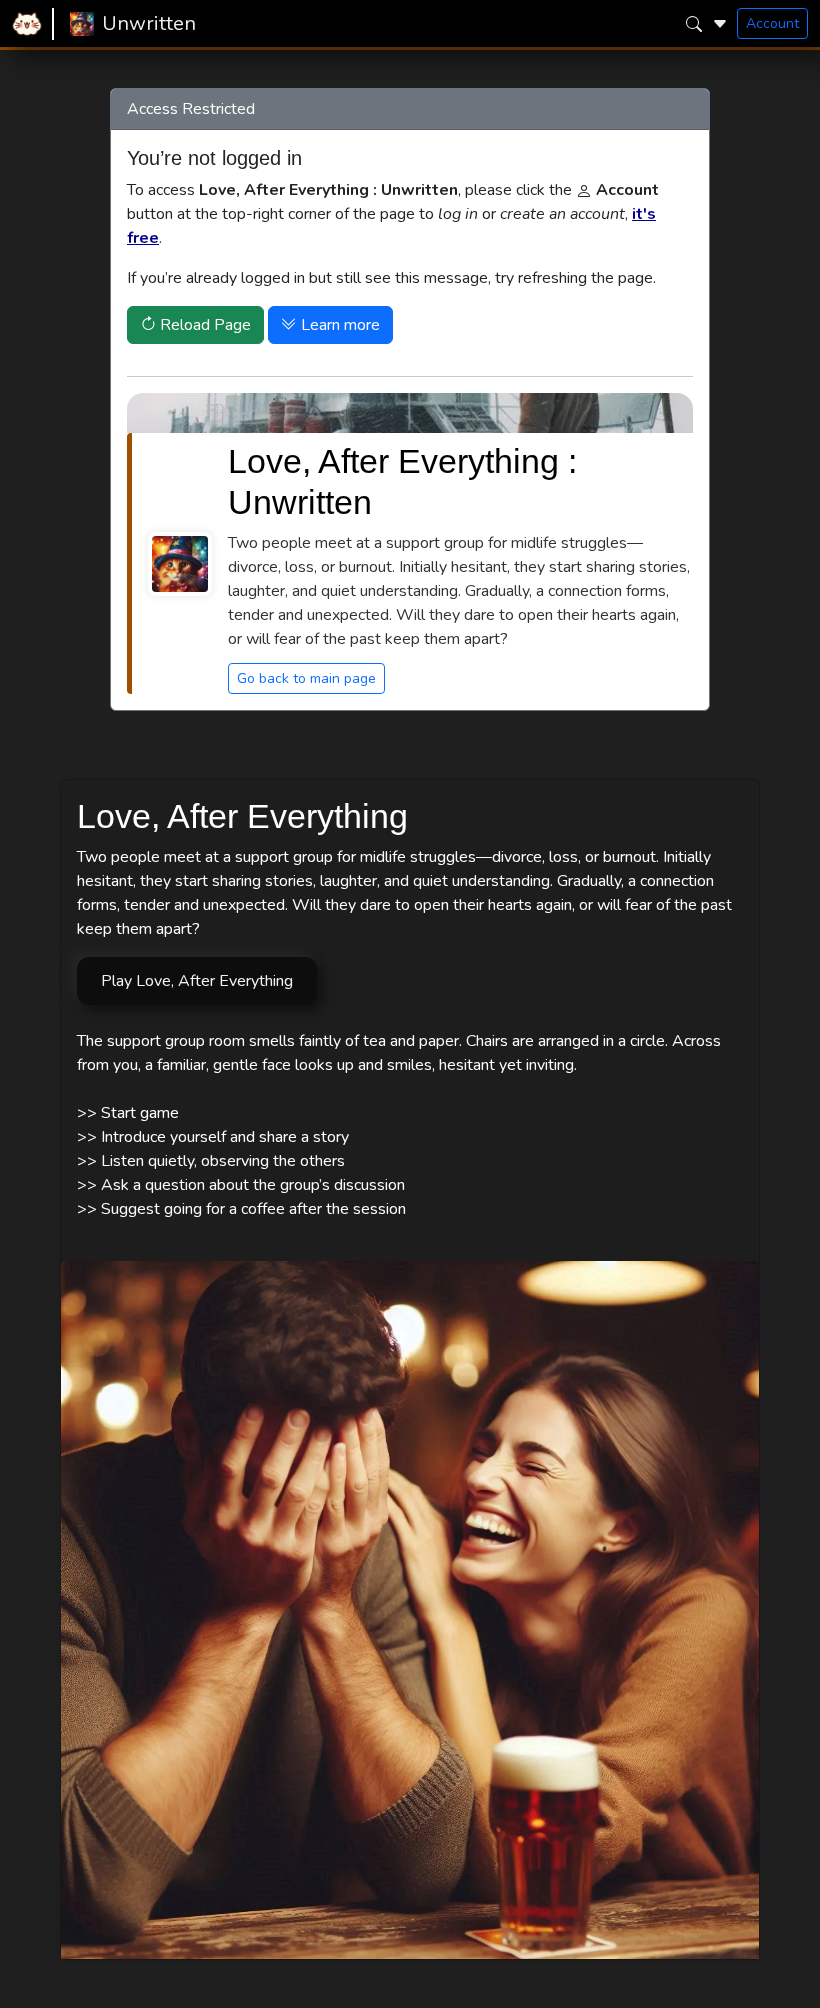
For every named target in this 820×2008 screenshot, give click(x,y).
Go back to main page (306, 678)
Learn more (338, 325)
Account (772, 23)
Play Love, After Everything (197, 981)
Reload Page (203, 325)
